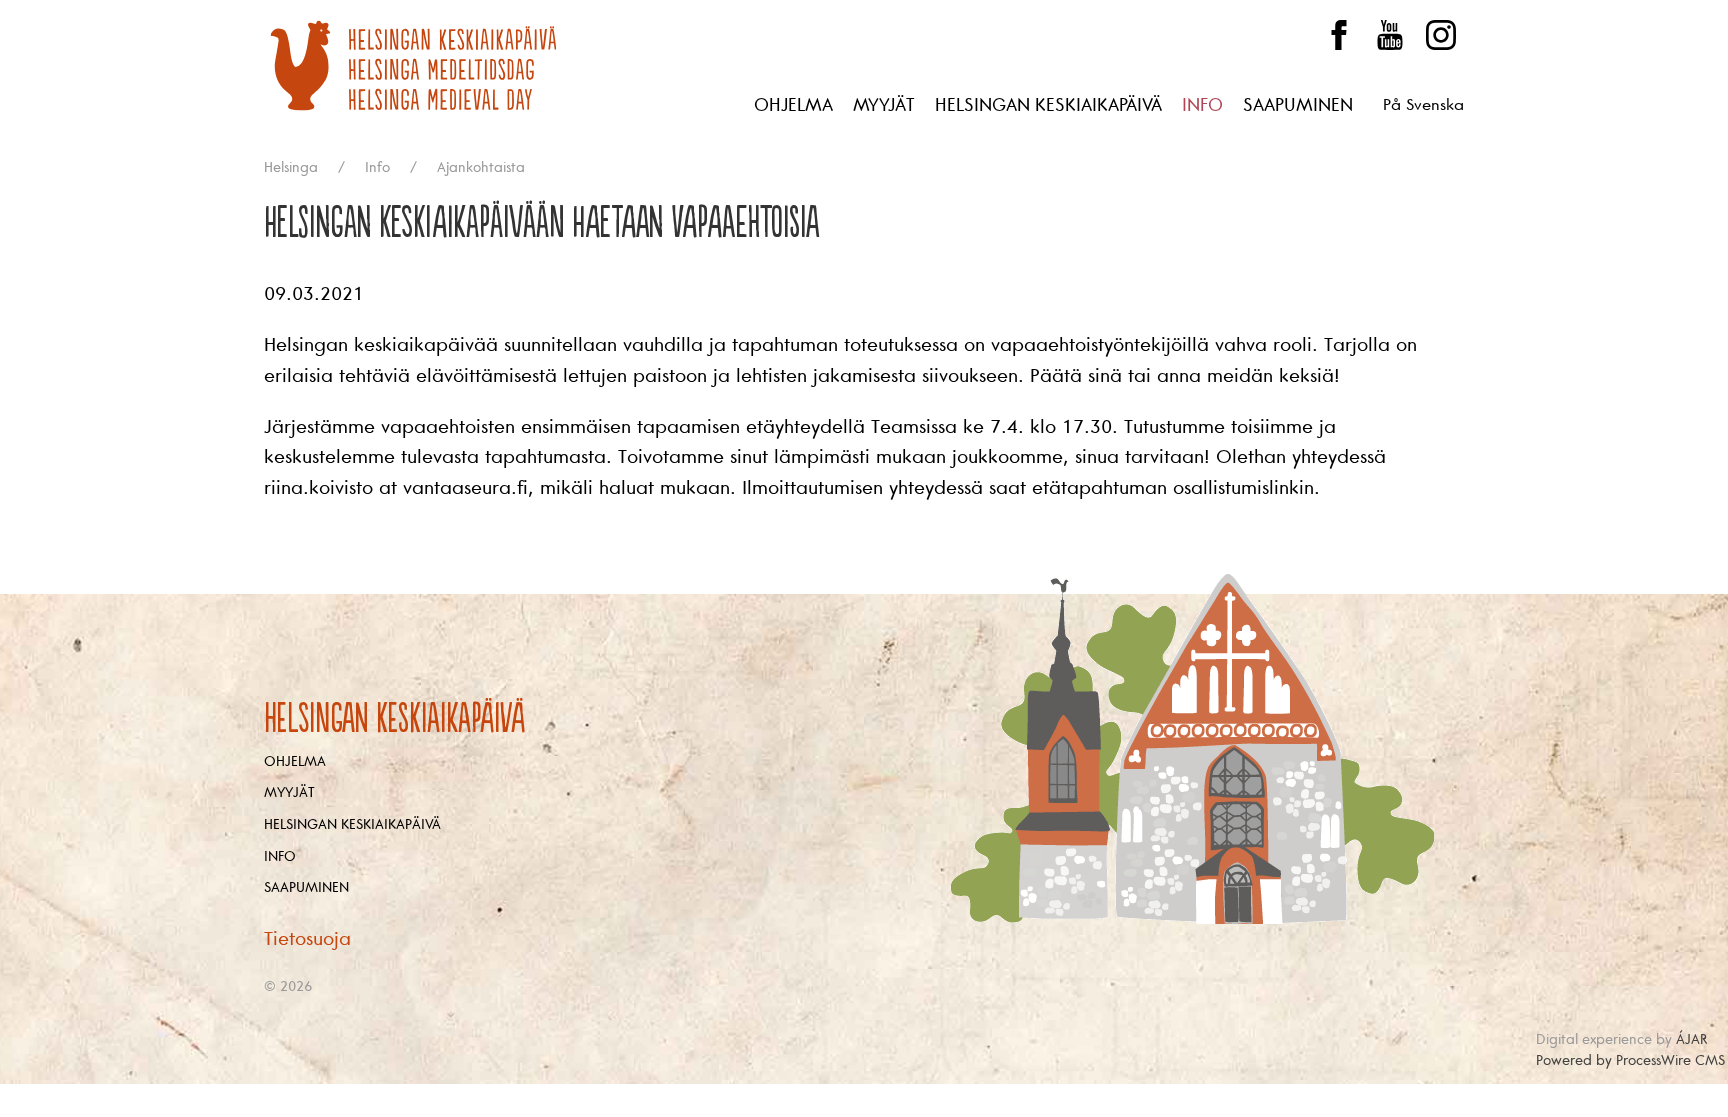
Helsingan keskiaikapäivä (1048, 105)
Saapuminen (1298, 105)
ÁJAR (1691, 1039)
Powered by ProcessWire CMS (1630, 1060)
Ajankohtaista (481, 167)
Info (1202, 105)
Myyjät (884, 105)
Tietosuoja (307, 939)
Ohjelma (793, 105)
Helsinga (291, 167)
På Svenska (1423, 105)
